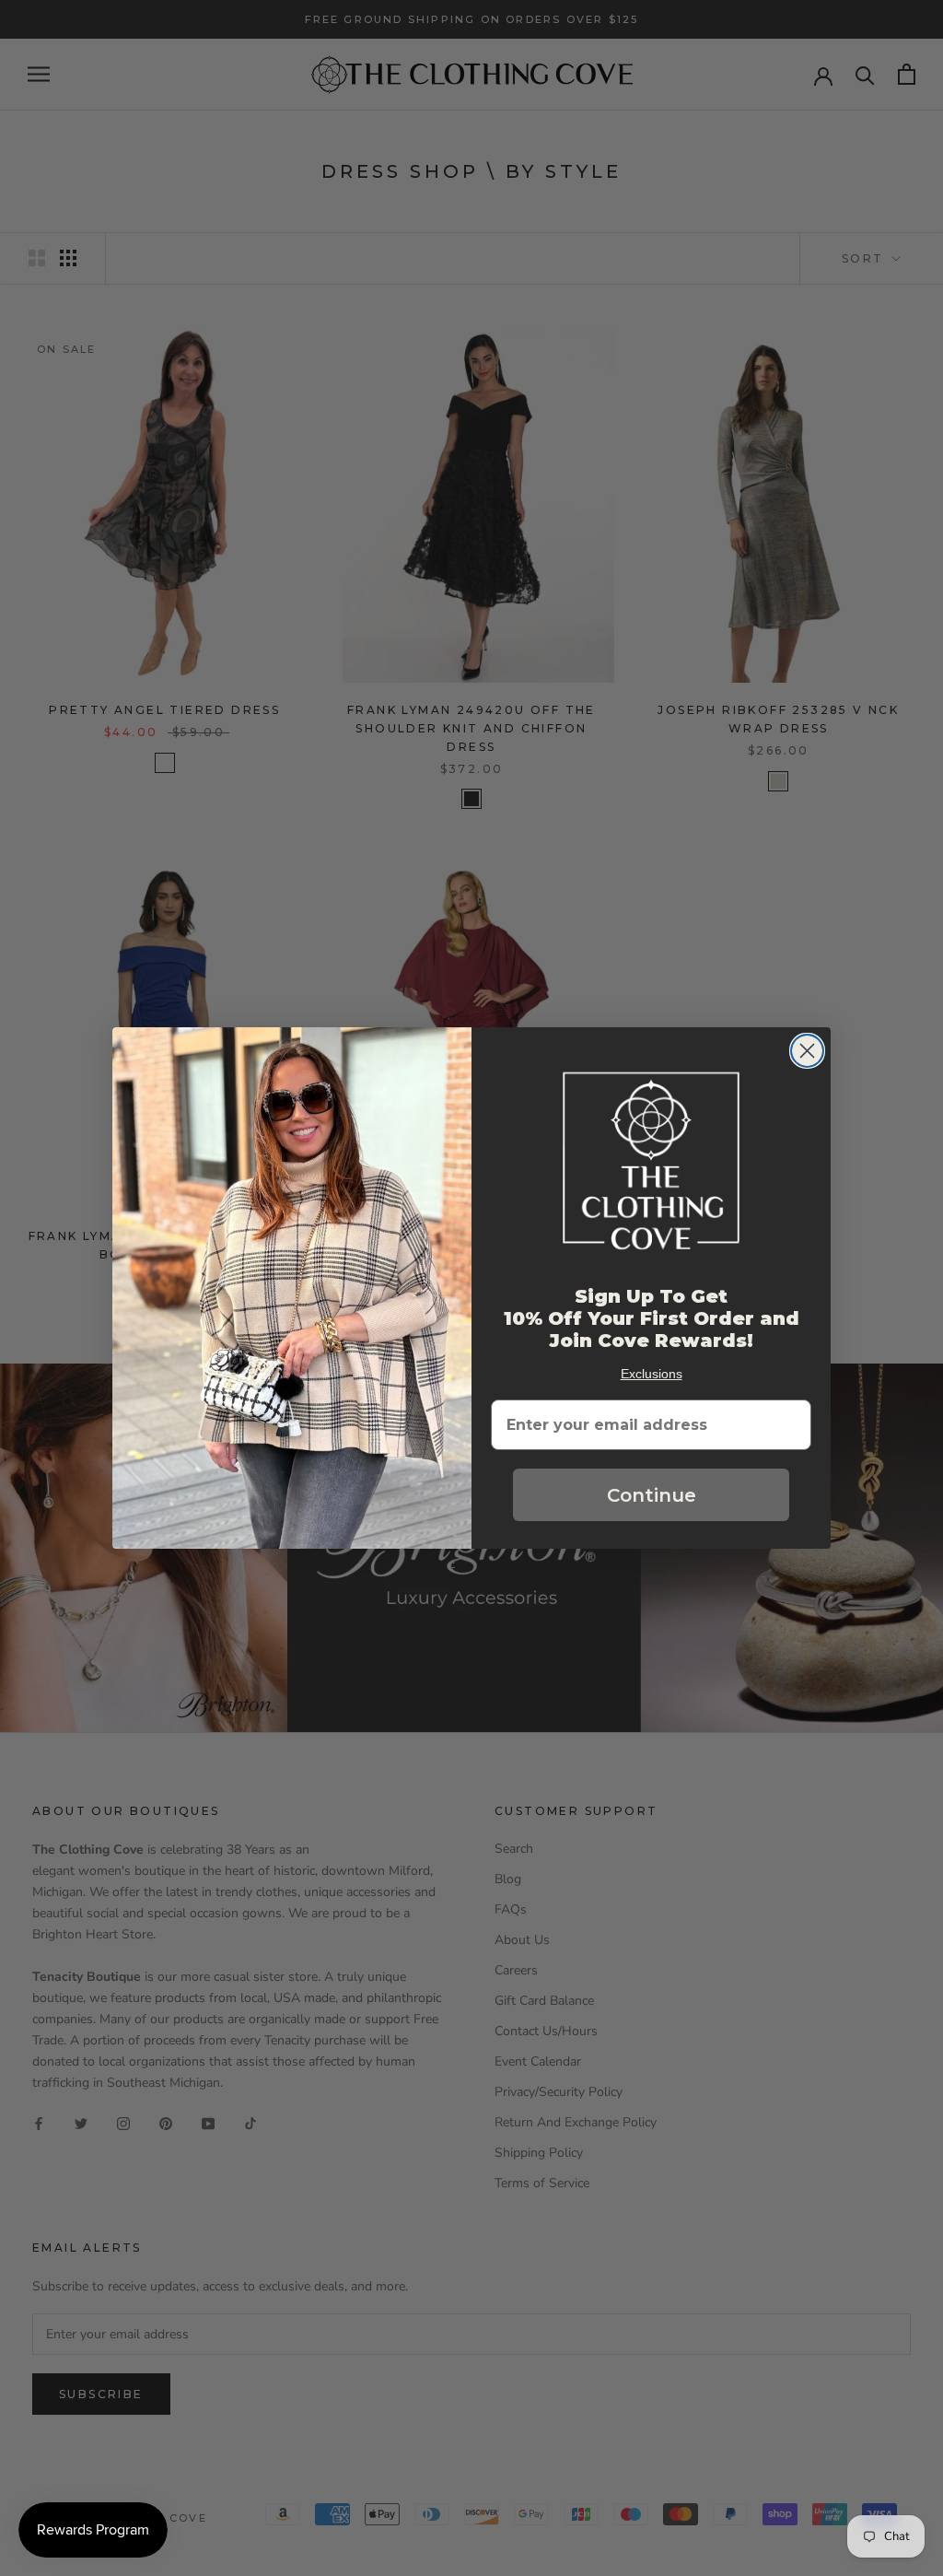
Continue (652, 1495)
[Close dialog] (807, 1051)
